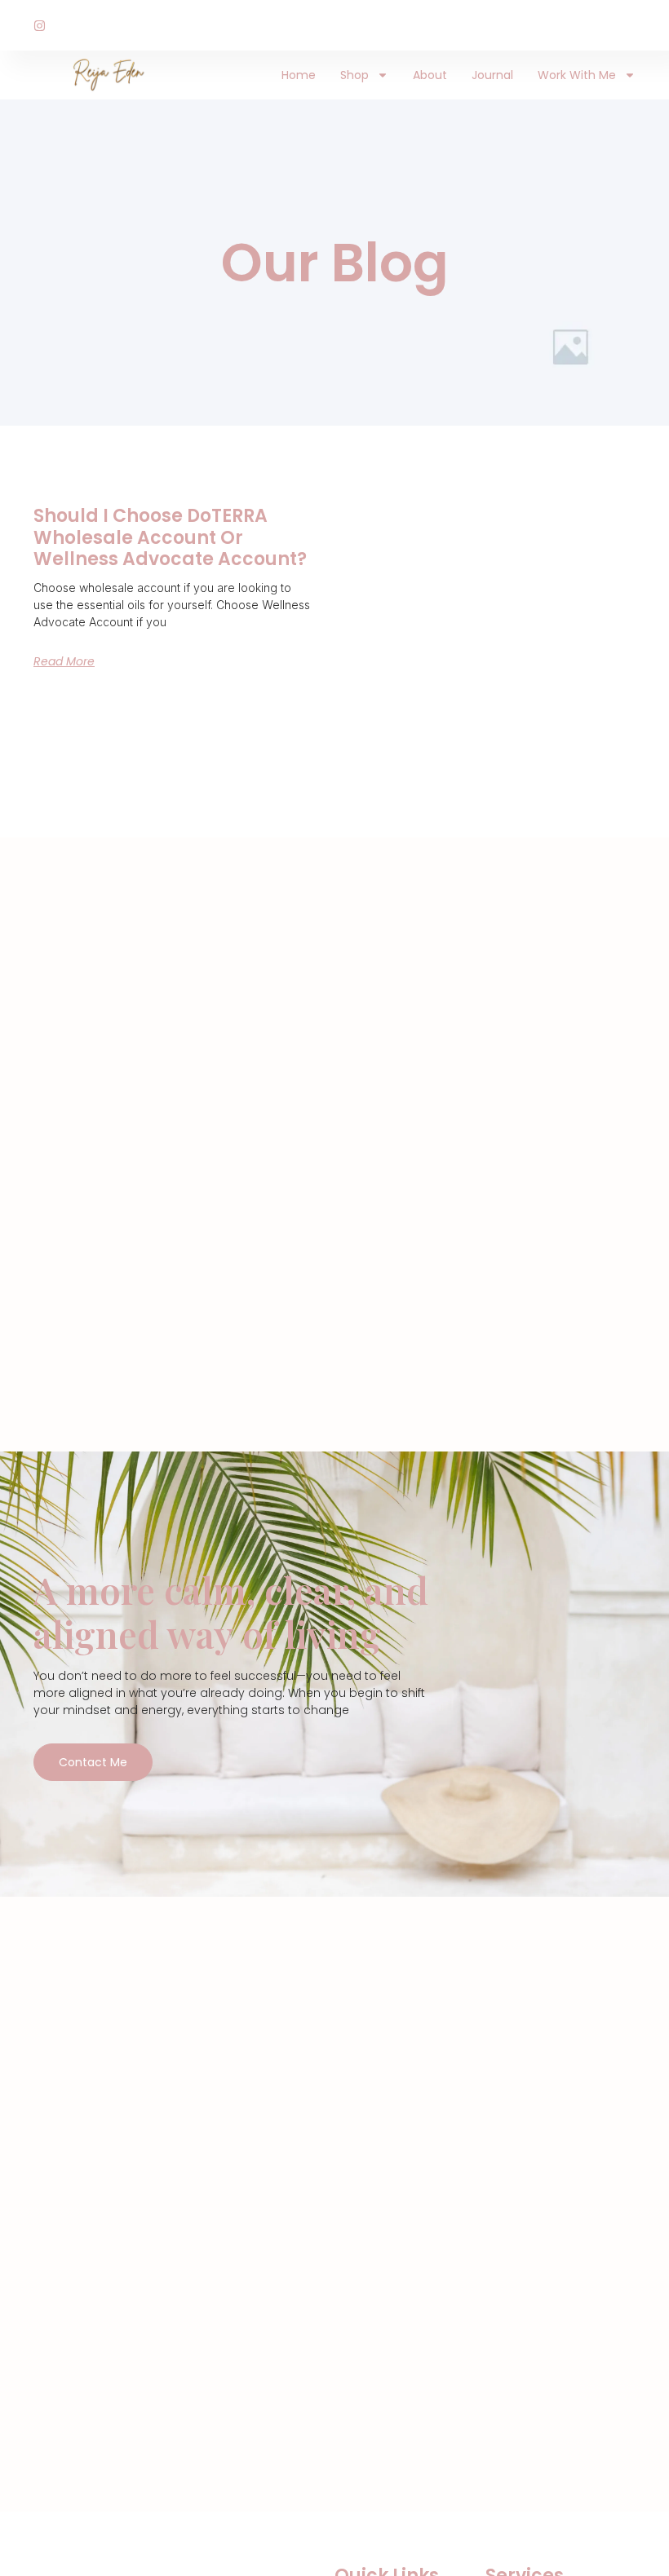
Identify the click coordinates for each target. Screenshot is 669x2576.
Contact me (93, 1762)
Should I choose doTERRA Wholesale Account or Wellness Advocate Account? (170, 537)
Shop (354, 75)
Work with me (577, 75)
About (430, 75)
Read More (64, 661)
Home (299, 75)
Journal (492, 75)
